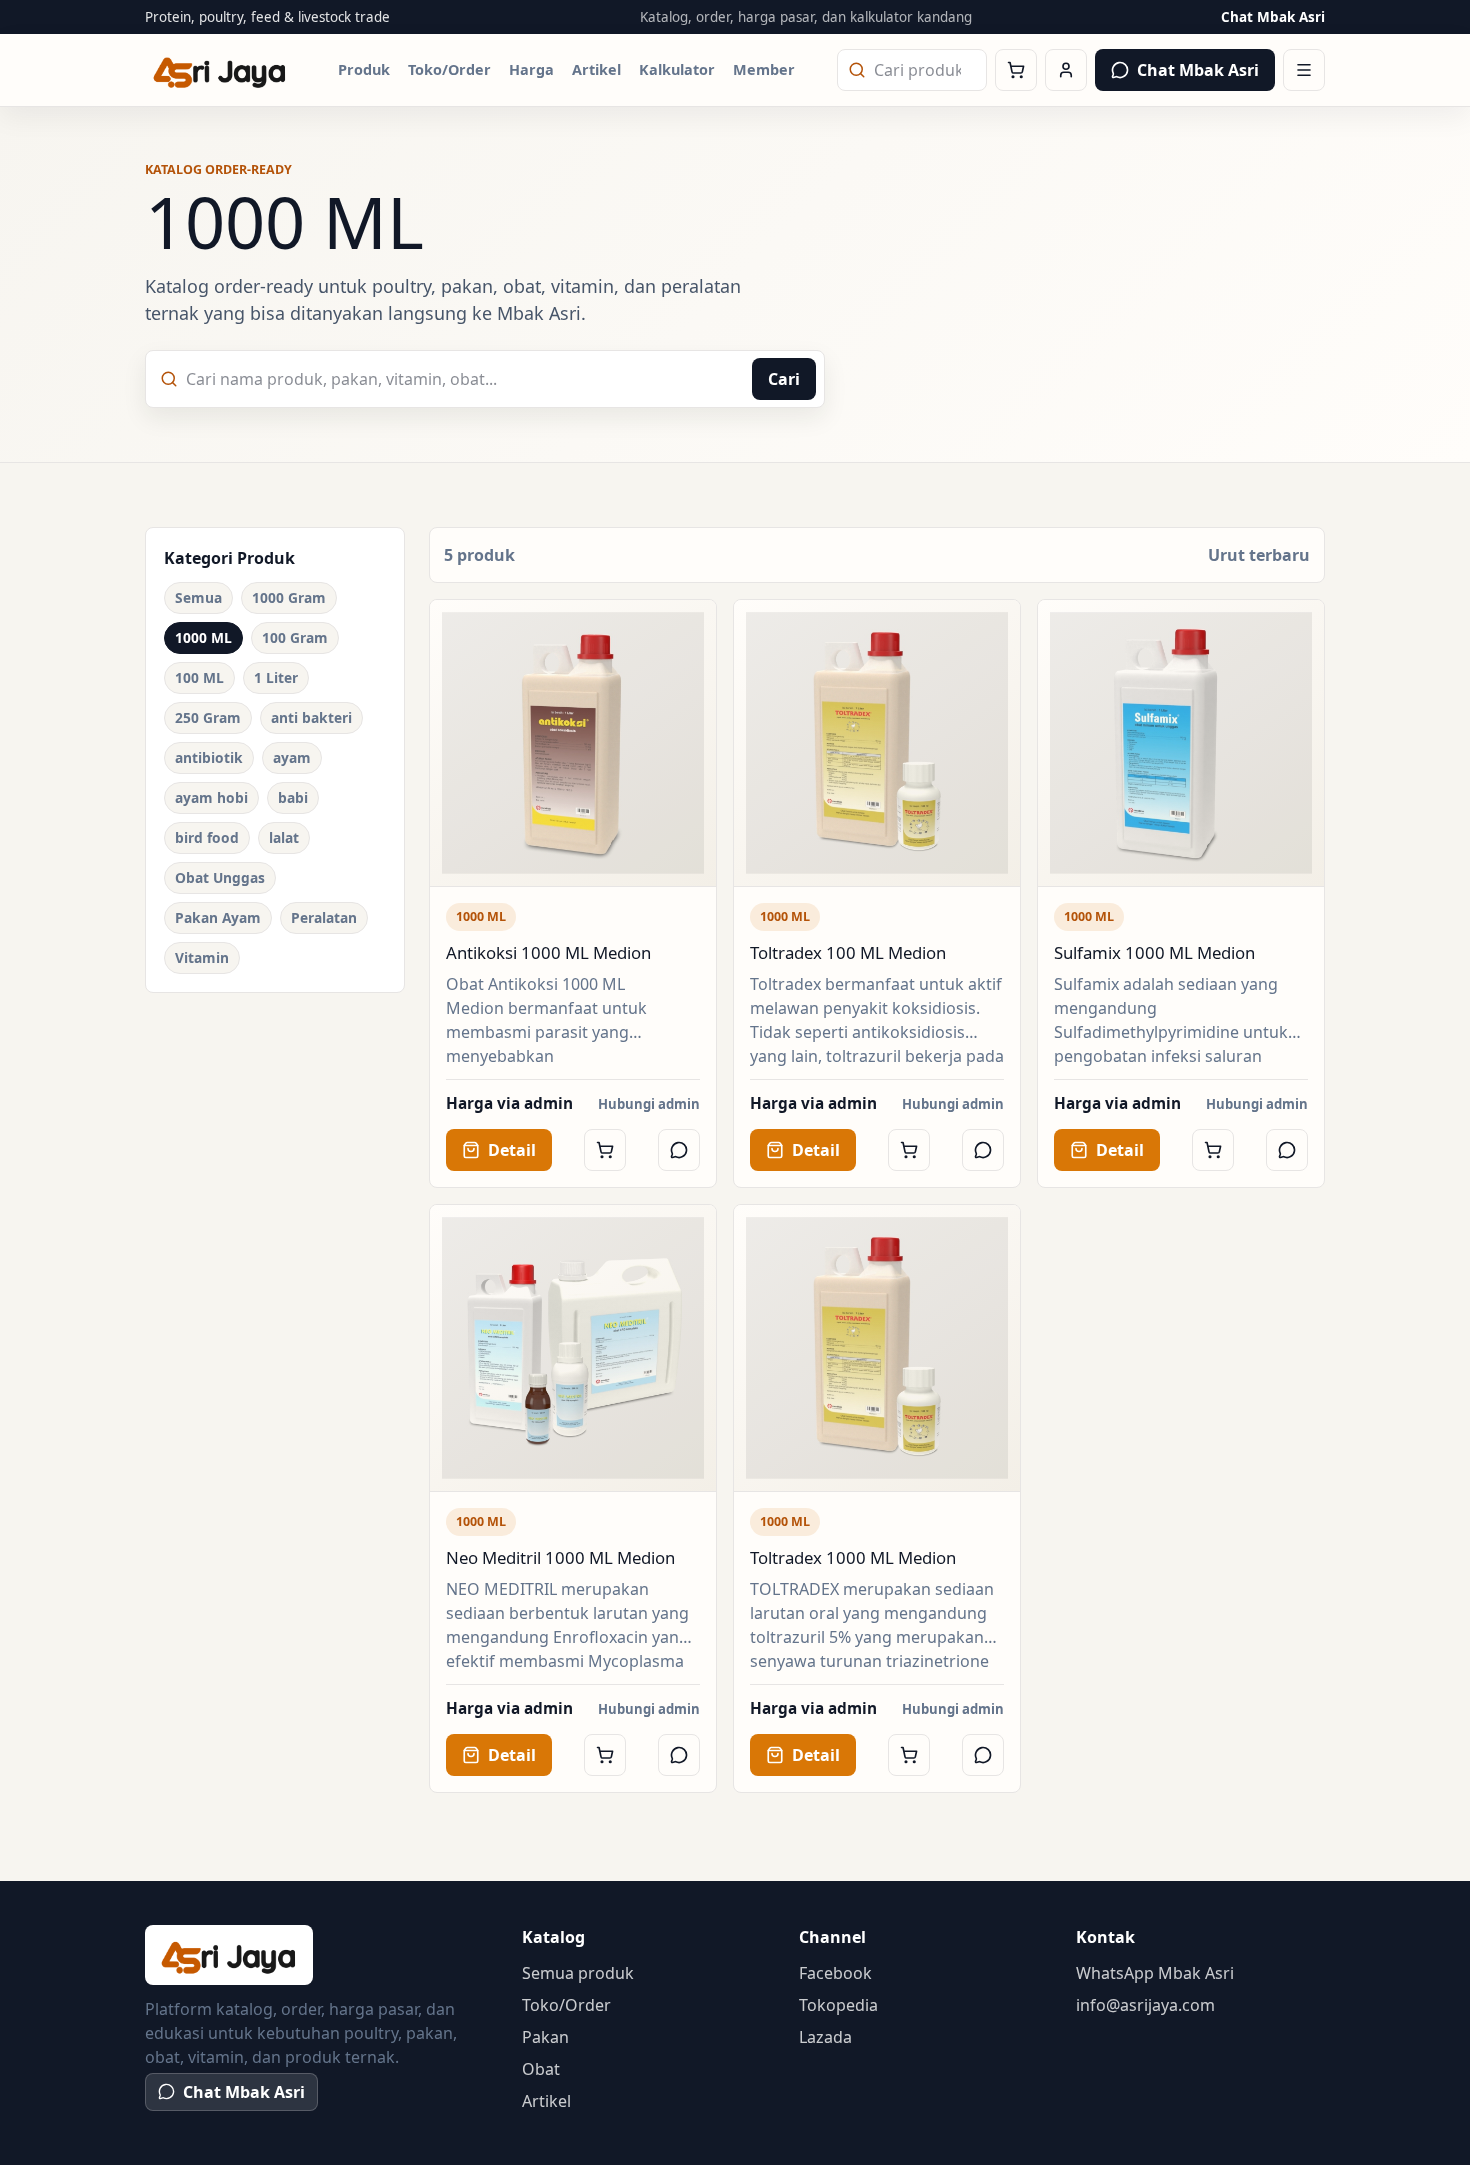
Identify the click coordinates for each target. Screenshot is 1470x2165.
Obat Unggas (220, 877)
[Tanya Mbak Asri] (679, 1150)
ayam (292, 757)
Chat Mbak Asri (1273, 17)
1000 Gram (289, 597)
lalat (284, 837)
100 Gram (295, 637)
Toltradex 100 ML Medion (848, 952)
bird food (207, 837)
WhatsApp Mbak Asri (1155, 1973)
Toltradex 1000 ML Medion (853, 1557)
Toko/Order (449, 69)
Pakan (545, 2037)
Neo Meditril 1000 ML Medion (560, 1557)
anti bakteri (311, 717)
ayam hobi (211, 797)
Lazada (825, 2037)
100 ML (199, 677)
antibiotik (209, 757)
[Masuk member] (1066, 70)
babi (293, 797)
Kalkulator (677, 69)
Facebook (835, 1973)
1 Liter (276, 677)
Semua (198, 597)
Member (764, 69)
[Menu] (1304, 70)
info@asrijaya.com (1145, 2005)
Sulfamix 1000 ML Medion (1154, 952)
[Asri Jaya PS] (220, 70)
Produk (364, 69)
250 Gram (208, 717)
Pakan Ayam (218, 917)
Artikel (596, 69)
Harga (531, 69)
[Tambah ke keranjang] (605, 1150)
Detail (512, 1150)
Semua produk (578, 1973)
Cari (784, 379)
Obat (541, 2069)
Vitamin (202, 957)
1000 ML (203, 637)
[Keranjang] (1016, 70)
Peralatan (324, 917)
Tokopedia (838, 2005)
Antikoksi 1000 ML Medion (548, 952)
